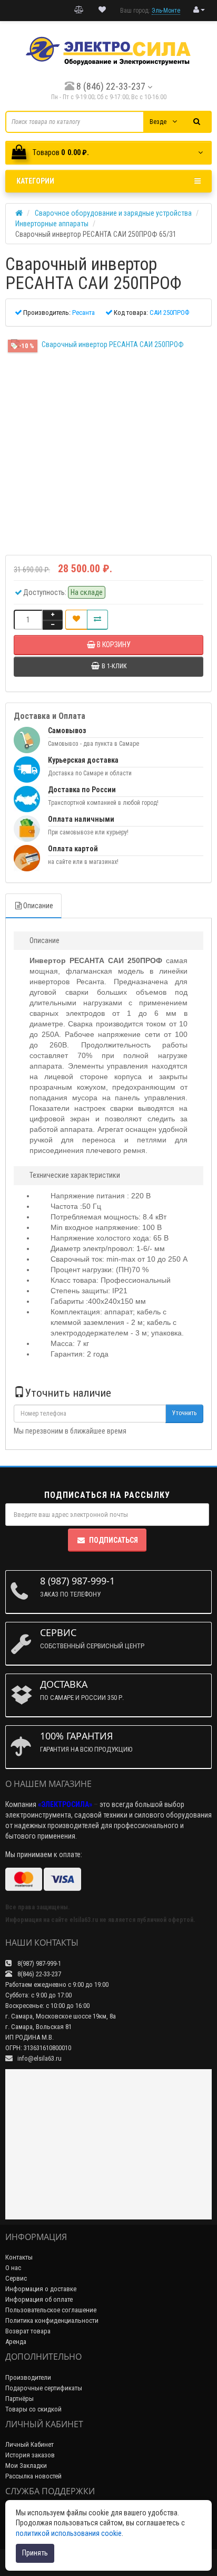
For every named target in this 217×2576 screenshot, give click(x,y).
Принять (35, 2553)
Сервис (16, 2278)
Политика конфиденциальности (52, 2320)
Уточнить (184, 1413)
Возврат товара (28, 2331)
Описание (38, 906)
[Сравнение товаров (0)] (79, 10)
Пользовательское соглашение (51, 2310)
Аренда (16, 2342)
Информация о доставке (41, 2289)
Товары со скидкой (33, 2409)
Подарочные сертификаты (44, 2388)
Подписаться (114, 1540)
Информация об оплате (39, 2299)
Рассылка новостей (33, 2476)
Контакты (19, 2257)
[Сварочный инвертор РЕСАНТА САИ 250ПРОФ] (108, 437)
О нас (13, 2268)
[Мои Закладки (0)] (102, 10)
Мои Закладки (26, 2466)
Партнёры (19, 2399)
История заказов (30, 2455)
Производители (28, 2377)
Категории (35, 181)
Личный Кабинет (29, 2444)
